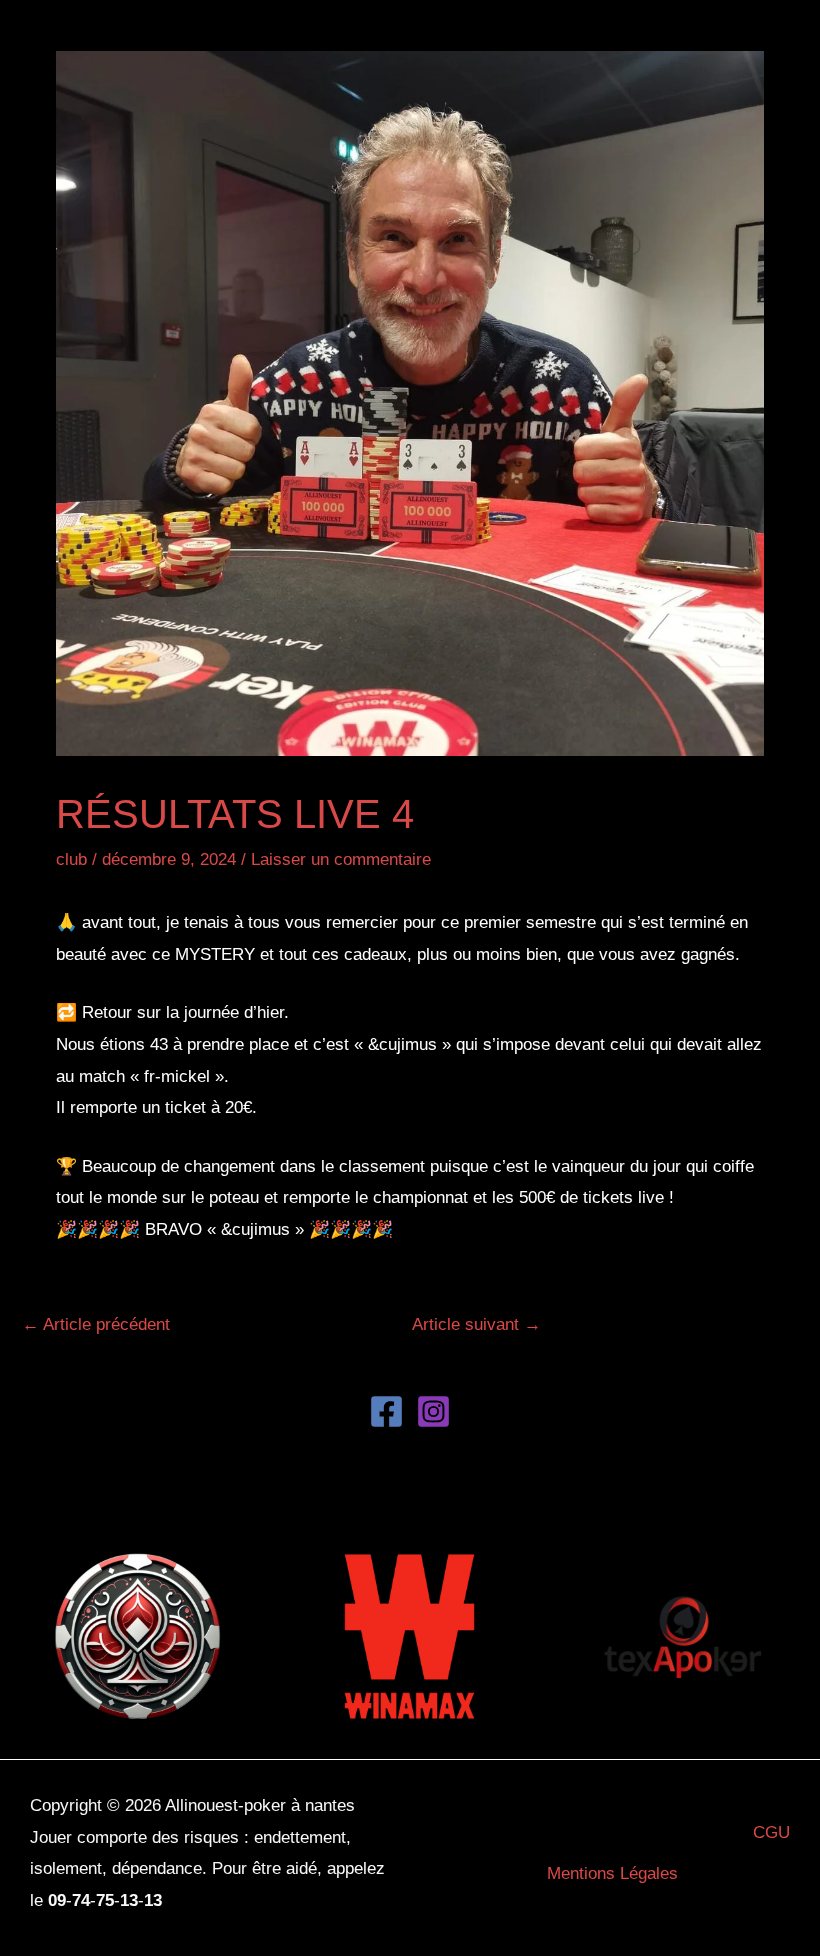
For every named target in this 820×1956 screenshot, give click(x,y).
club (71, 859)
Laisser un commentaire (341, 859)
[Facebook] (386, 1411)
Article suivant (476, 1324)
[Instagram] (433, 1411)
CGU (771, 1832)
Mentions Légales (612, 1873)
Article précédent (96, 1324)
